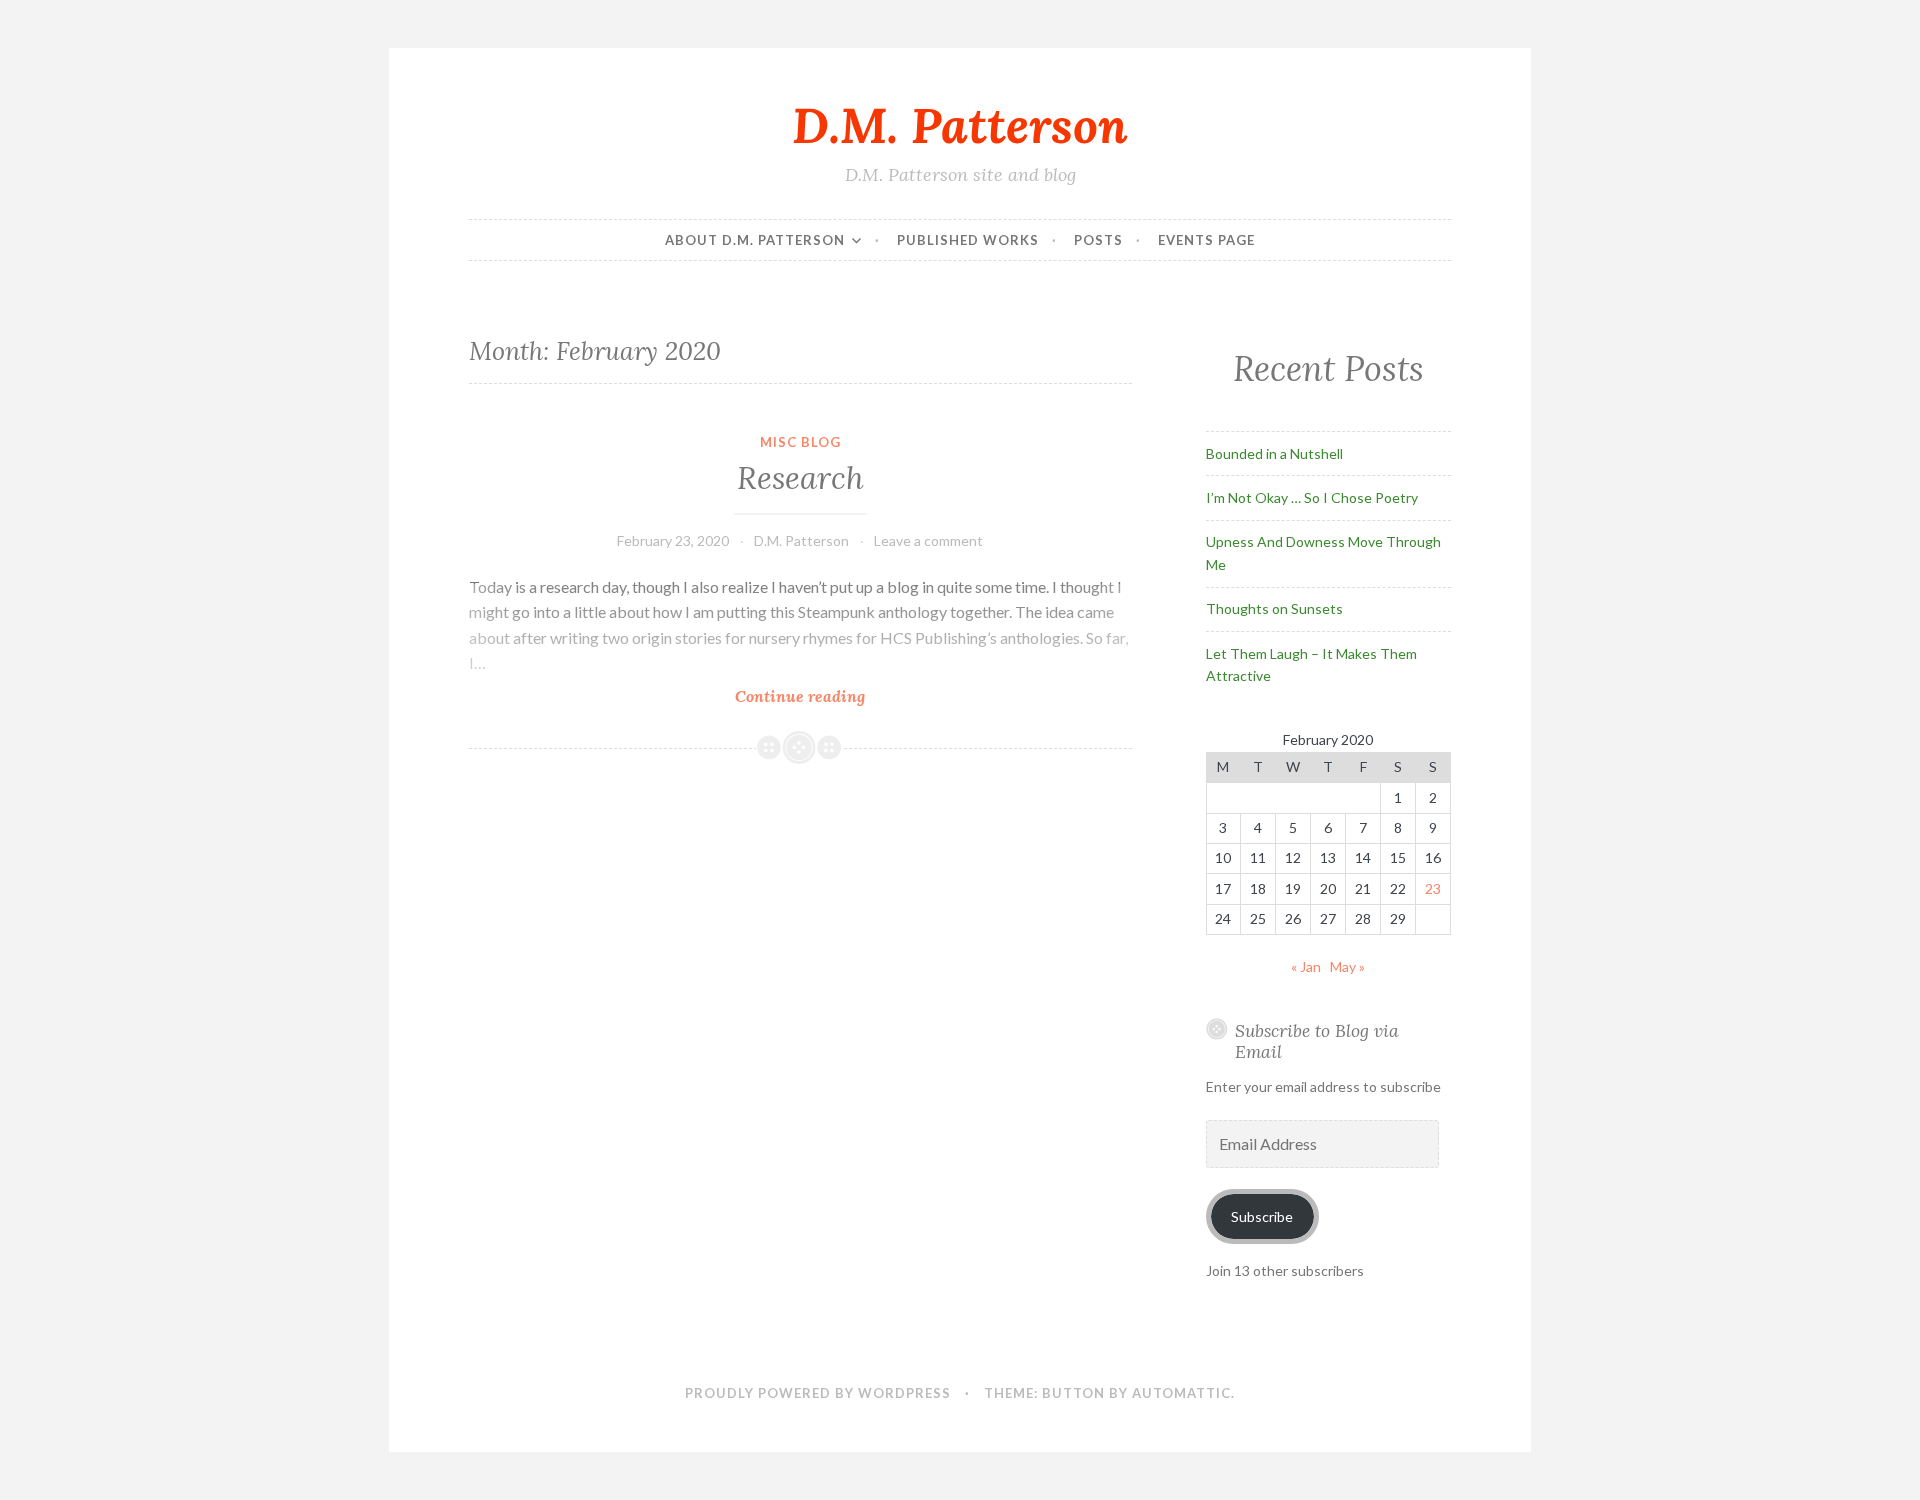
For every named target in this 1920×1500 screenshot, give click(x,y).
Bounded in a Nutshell (1274, 453)
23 (1433, 888)
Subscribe (1262, 1216)
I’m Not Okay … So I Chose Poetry (1312, 497)
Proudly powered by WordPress (818, 1393)
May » (1347, 966)
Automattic (1181, 1393)
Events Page (1206, 240)
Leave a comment (928, 540)
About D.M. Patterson (755, 240)
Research (800, 478)
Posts (1098, 240)
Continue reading (832, 695)
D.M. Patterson (960, 125)
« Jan (1306, 966)
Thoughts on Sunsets (1274, 608)
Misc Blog (800, 442)
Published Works (968, 240)
